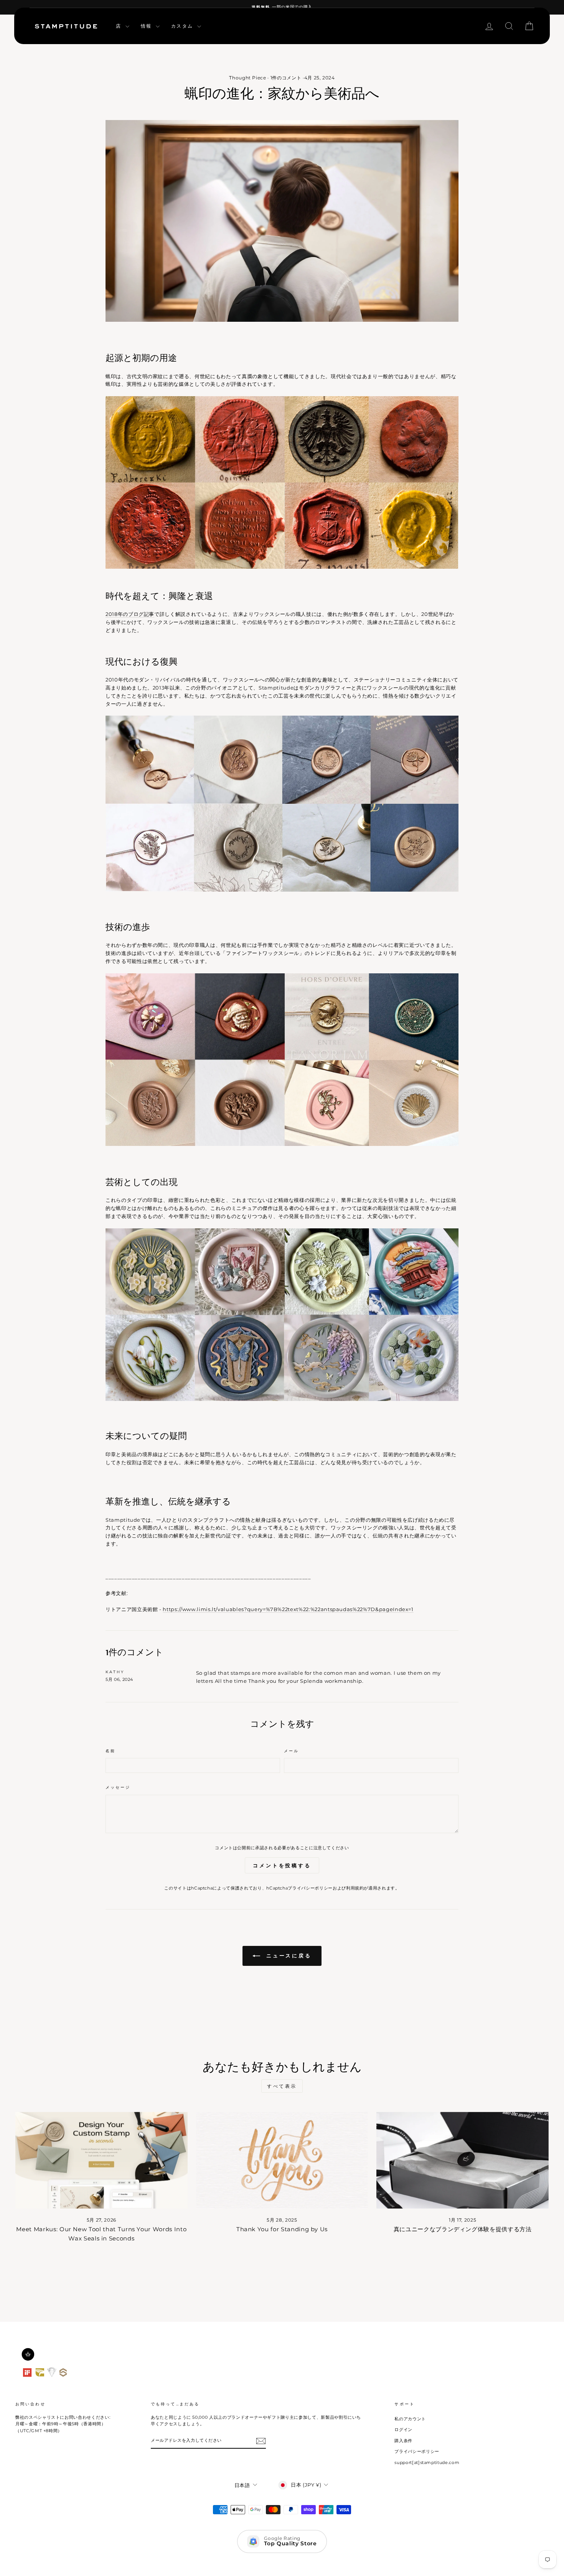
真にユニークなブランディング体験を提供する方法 (463, 2229)
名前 (110, 1751)
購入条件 (403, 2441)
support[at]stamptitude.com (427, 2462)
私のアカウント (410, 2419)
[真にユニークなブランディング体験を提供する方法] (463, 2160)
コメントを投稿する (282, 1865)
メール (291, 1751)
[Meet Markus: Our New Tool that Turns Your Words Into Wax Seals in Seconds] (101, 2160)
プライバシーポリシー (310, 1888)
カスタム (183, 26)
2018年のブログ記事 (130, 614)
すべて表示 (282, 2086)
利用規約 (355, 1888)
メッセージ (118, 1787)
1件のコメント (286, 78)
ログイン (403, 2430)
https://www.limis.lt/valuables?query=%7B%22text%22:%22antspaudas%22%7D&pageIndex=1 (288, 1609)
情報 (147, 26)
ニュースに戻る (287, 1955)
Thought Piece (247, 78)
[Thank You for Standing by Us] (282, 2160)
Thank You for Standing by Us (282, 2229)
